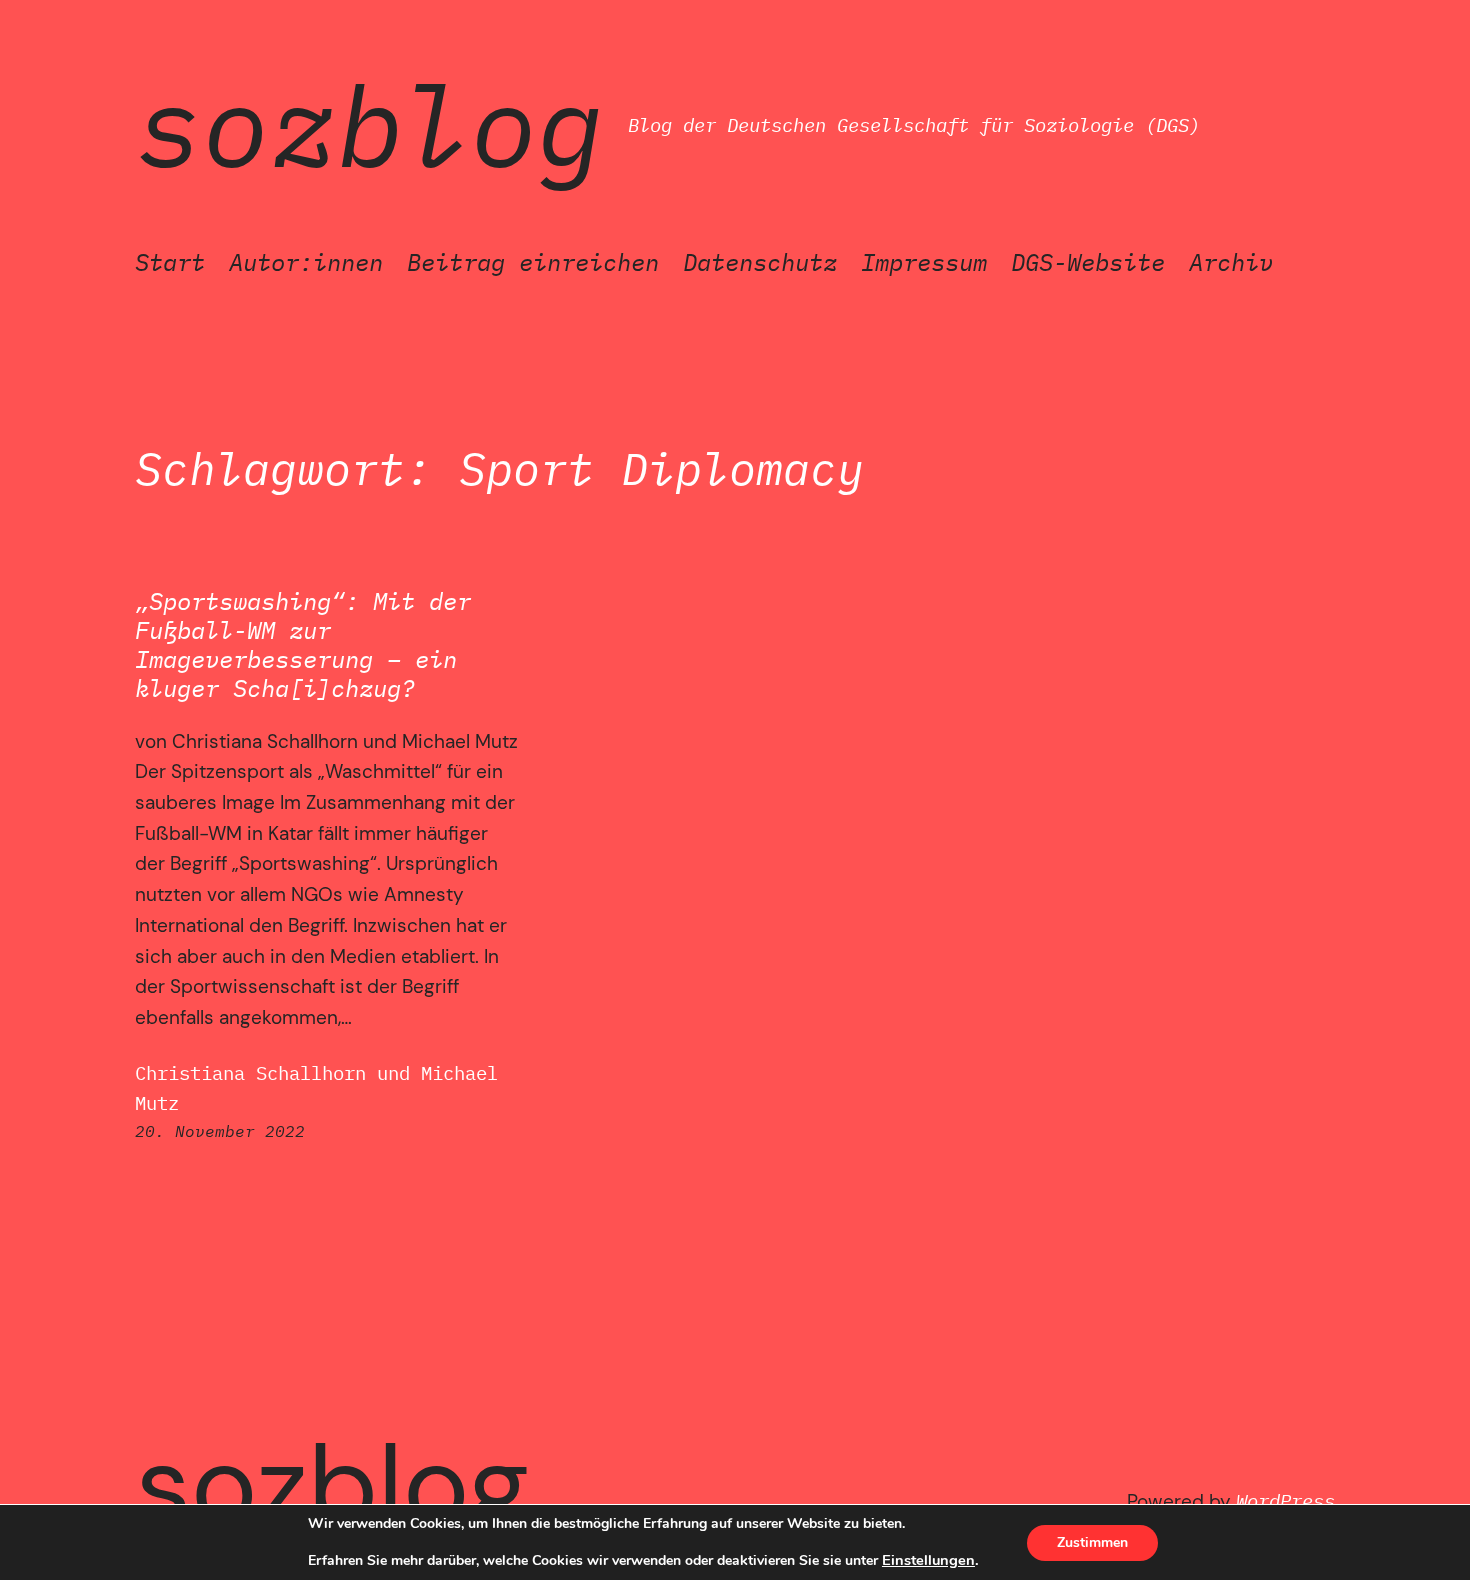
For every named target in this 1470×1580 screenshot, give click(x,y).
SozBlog (369, 125)
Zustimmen (1092, 1542)
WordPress (1285, 1500)
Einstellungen (928, 1560)
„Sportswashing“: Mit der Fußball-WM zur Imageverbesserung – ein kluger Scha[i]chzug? (303, 644)
